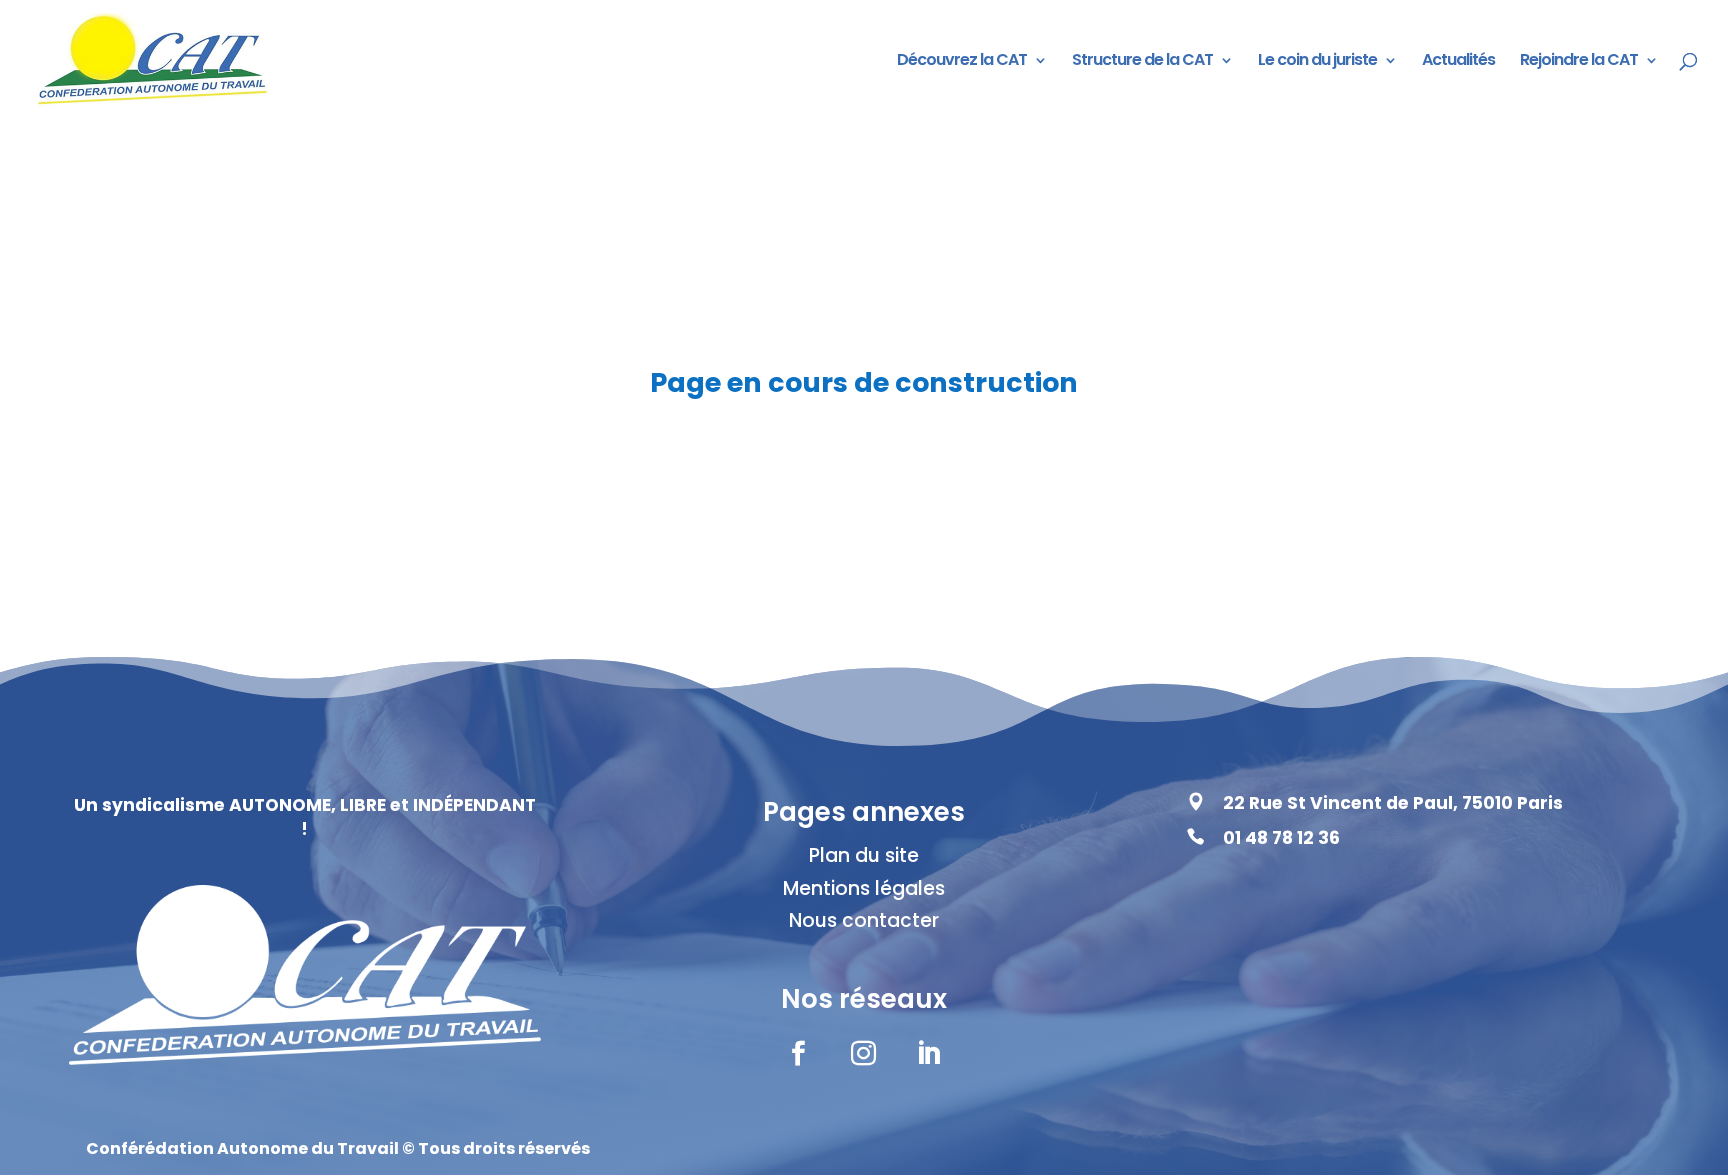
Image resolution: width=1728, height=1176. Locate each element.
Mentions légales (864, 888)
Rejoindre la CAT (1579, 62)
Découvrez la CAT (962, 62)
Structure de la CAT (1142, 62)
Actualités (1458, 62)
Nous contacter (864, 920)
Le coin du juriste (1317, 62)
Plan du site (864, 855)
